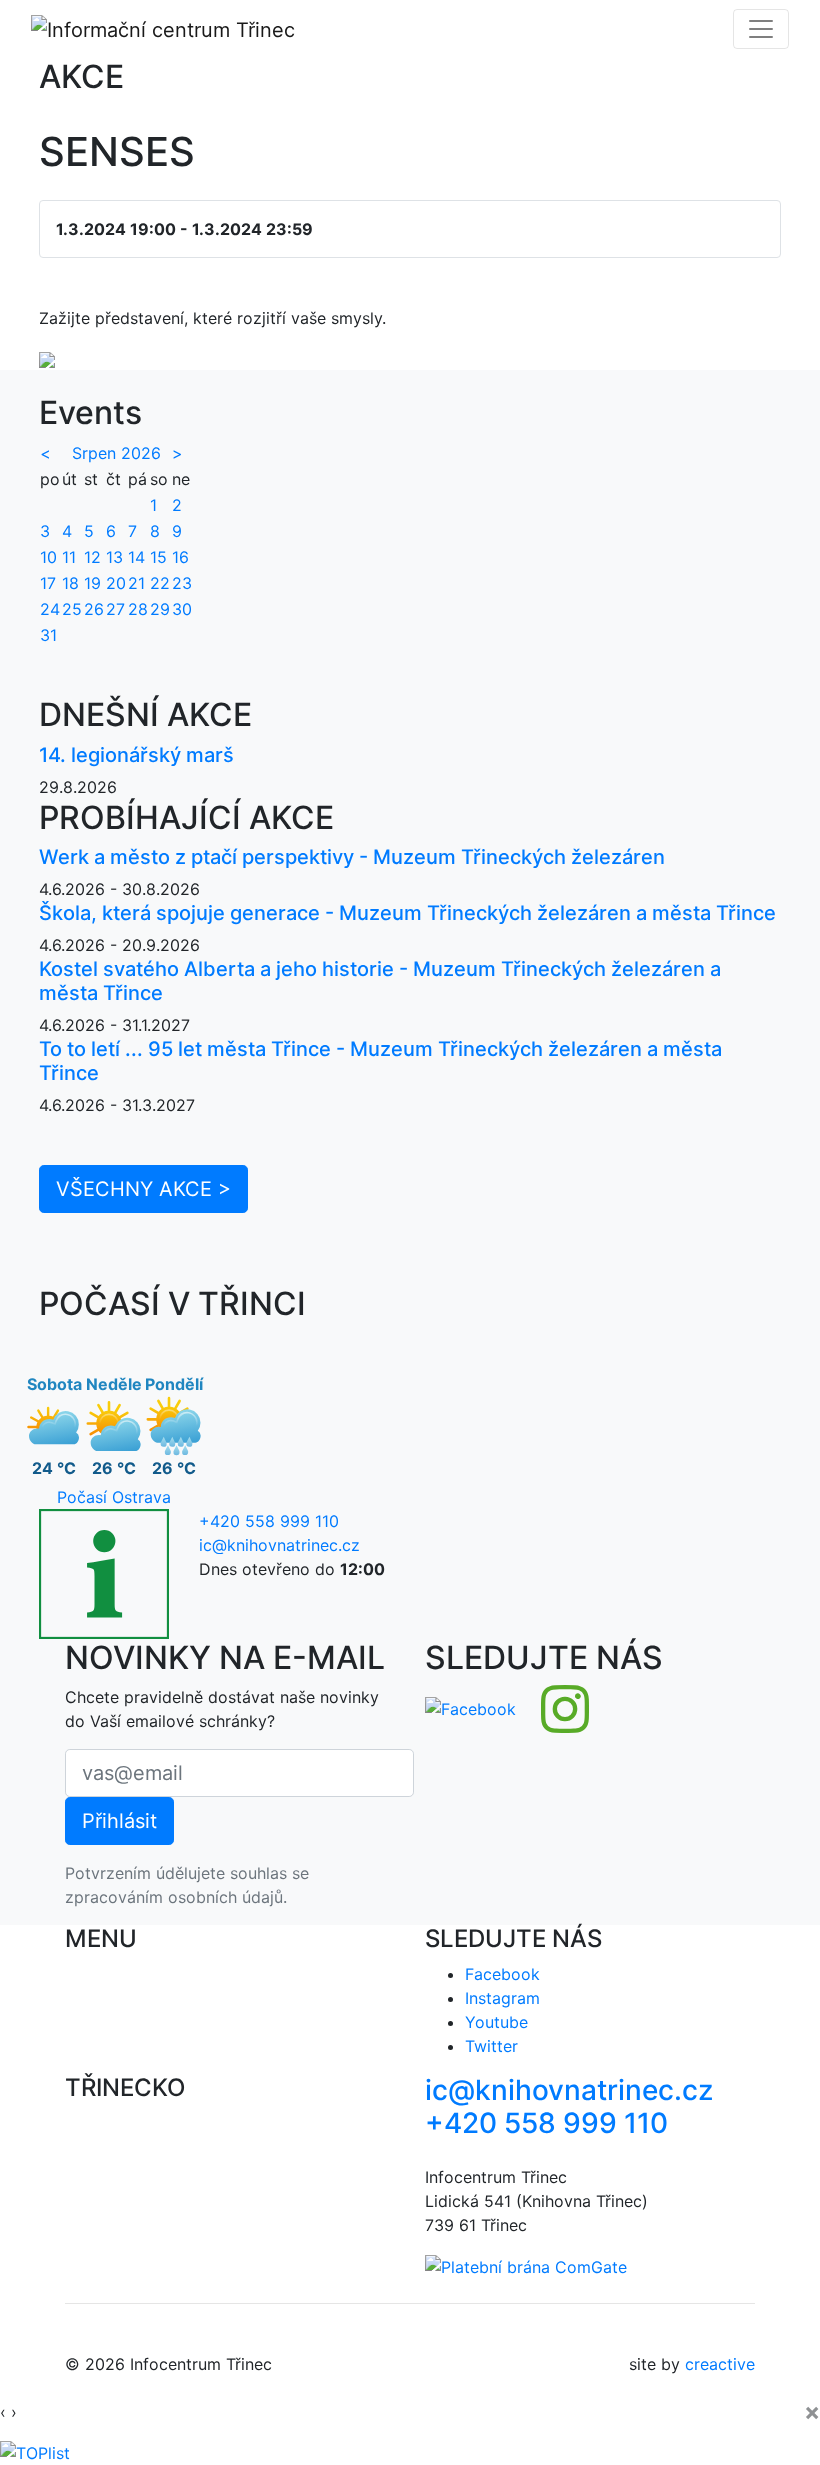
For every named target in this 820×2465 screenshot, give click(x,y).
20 (116, 583)
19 (92, 583)
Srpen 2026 (116, 453)
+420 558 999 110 (269, 1521)
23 (182, 583)
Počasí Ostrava (114, 1497)
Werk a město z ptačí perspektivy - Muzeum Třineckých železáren (352, 857)
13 (114, 557)
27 (115, 609)
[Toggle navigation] (761, 29)
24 (50, 609)
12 (92, 557)
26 (94, 609)
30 (182, 609)
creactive (720, 2364)
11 (69, 557)
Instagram (502, 1998)
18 (70, 583)
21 (136, 583)
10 (48, 557)
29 (160, 609)
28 (138, 609)
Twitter (491, 2046)
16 (180, 557)
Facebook (502, 1974)
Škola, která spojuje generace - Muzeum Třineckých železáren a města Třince (407, 913)
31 (48, 635)
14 (136, 557)
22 (160, 583)
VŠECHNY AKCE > (143, 1189)
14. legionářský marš (136, 755)
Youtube (496, 2022)
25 (72, 609)
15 (158, 557)
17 (48, 583)
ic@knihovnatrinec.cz (279, 1545)
